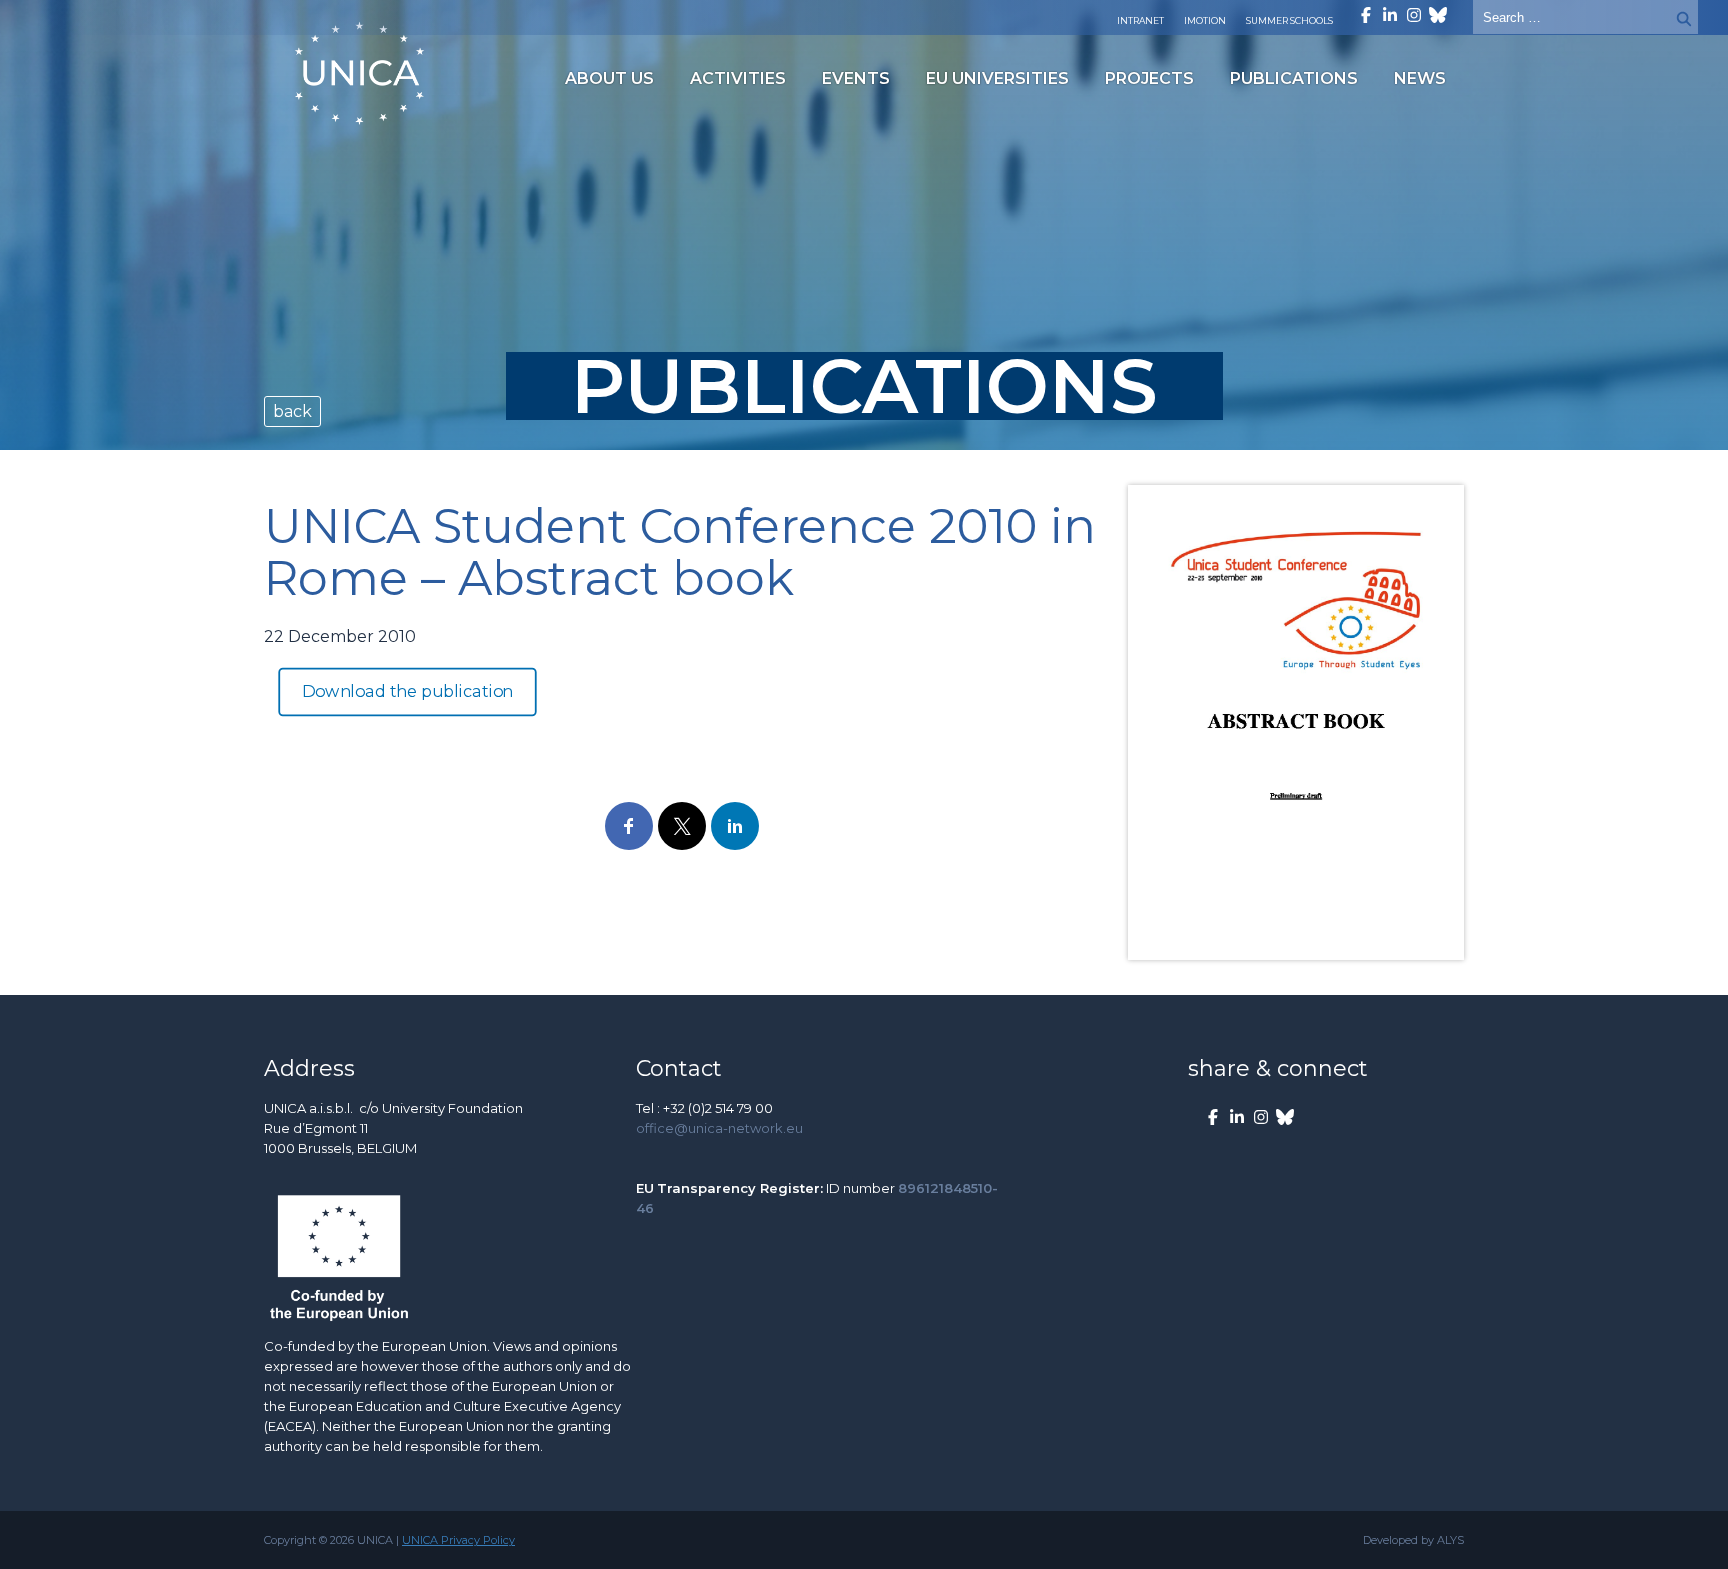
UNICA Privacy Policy (458, 1540)
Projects (1149, 78)
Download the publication (408, 692)
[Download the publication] (1296, 722)
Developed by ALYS (1413, 1540)
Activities (738, 78)
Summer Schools (1289, 20)
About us (609, 78)
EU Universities (997, 78)
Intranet (1140, 20)
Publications (1294, 78)
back (292, 411)
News (1420, 78)
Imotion (1205, 20)
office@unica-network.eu (719, 1128)
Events (856, 78)
